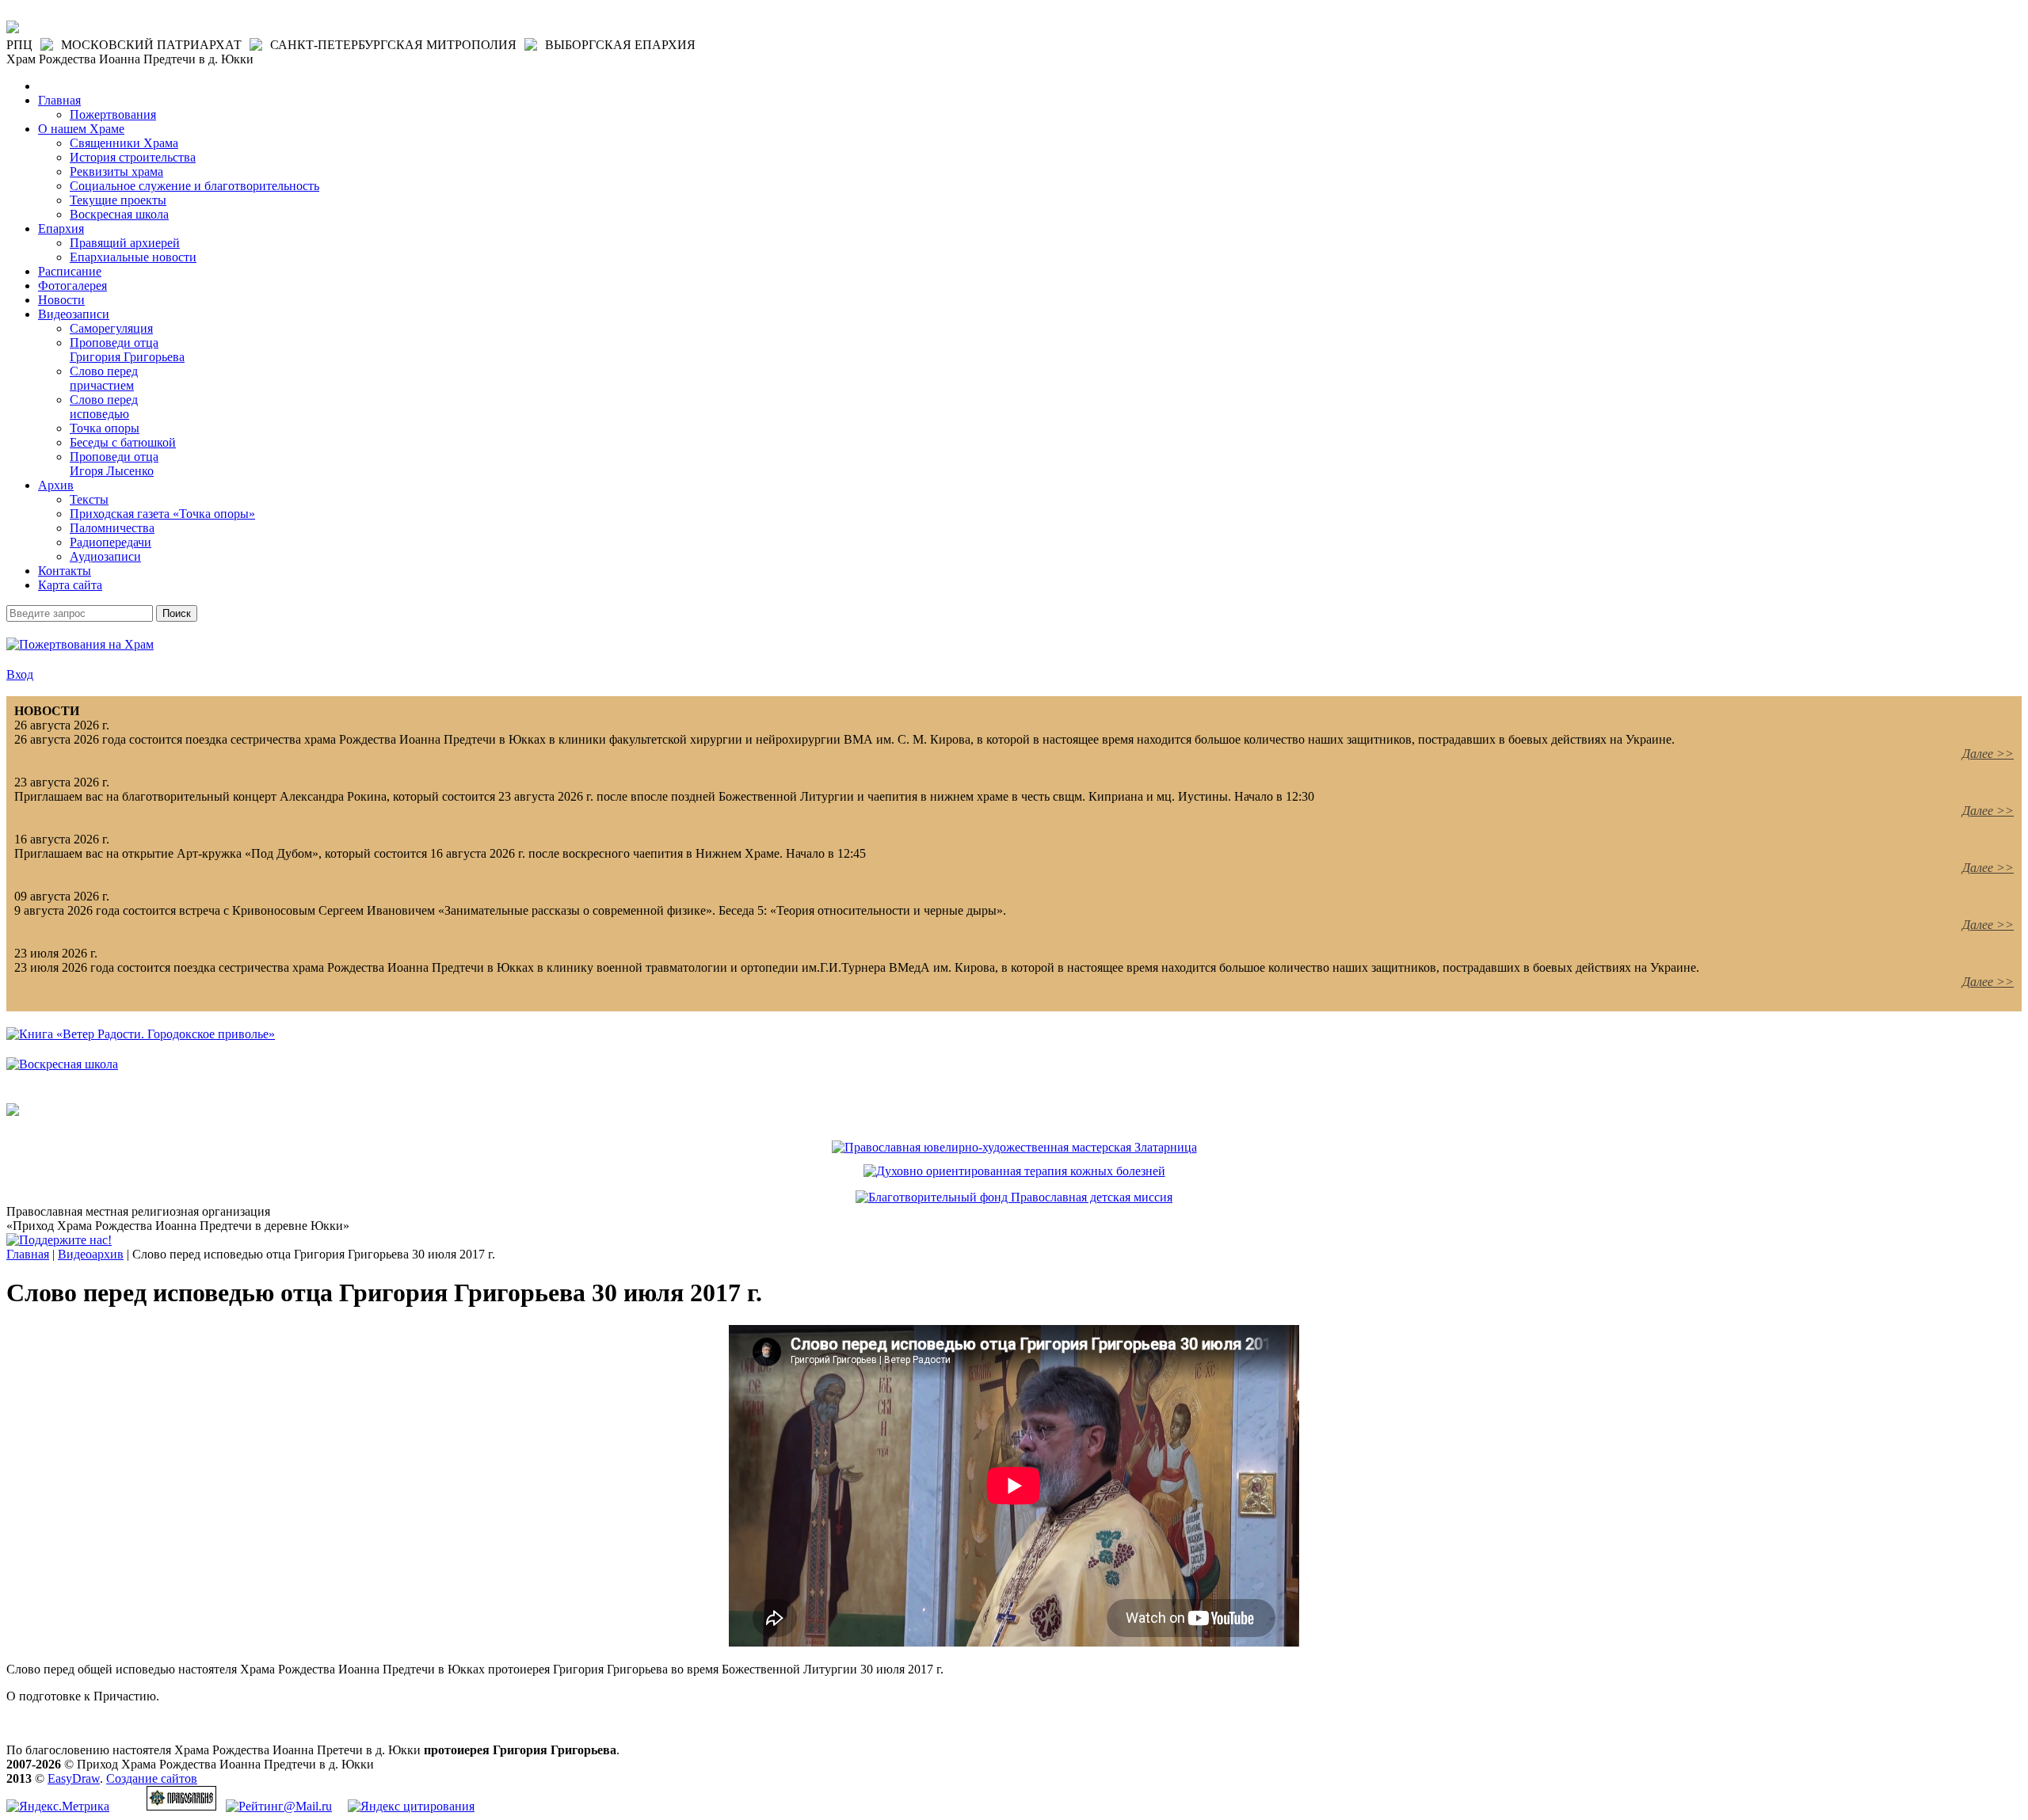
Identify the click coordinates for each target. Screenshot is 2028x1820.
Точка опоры (105, 428)
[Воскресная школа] (62, 1064)
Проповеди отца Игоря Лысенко (114, 464)
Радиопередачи (111, 542)
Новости (61, 300)
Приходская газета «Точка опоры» (162, 514)
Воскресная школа (119, 214)
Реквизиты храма (116, 171)
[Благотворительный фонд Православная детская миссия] (1014, 1197)
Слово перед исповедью (104, 407)
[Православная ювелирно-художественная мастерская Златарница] (1014, 1147)
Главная (59, 100)
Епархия (61, 228)
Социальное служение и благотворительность (194, 186)
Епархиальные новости (133, 257)
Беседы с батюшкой (123, 442)
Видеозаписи (74, 314)
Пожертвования (113, 114)
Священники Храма (124, 143)
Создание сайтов (152, 1778)
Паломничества (112, 528)
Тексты (89, 499)
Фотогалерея (72, 286)
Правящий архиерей (125, 243)
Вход (20, 674)
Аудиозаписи (105, 556)
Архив (56, 485)
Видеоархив (91, 1254)
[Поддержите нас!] (59, 1240)
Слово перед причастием (104, 378)
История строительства (133, 157)
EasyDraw (74, 1778)
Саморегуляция (111, 328)
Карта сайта (70, 585)
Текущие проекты (118, 200)
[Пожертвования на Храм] (80, 644)
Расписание (70, 271)
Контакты (65, 571)
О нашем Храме (81, 129)
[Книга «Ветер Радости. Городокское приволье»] (141, 1034)
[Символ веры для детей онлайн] (13, 1112)
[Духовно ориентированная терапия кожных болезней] (1014, 1171)
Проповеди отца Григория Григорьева (127, 350)
